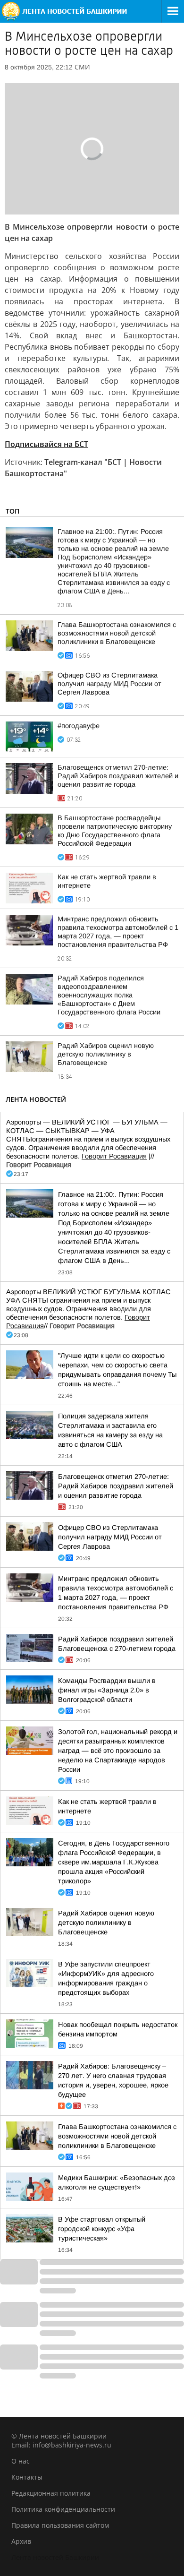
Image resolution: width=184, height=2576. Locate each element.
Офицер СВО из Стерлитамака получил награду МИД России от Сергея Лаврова (109, 684)
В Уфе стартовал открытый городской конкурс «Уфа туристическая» (102, 2229)
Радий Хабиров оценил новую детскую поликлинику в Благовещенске (106, 1054)
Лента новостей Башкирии (55, 2557)
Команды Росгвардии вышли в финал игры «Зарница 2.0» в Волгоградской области (107, 1690)
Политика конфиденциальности (63, 2509)
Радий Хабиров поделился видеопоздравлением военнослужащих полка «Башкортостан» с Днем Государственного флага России (109, 995)
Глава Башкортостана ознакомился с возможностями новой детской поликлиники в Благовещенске (117, 633)
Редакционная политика (51, 2493)
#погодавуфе (79, 726)
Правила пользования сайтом (60, 2525)
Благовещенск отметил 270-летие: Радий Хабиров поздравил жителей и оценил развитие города (118, 776)
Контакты (27, 2477)
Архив (21, 2541)
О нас (21, 2461)
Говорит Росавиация (114, 1156)
